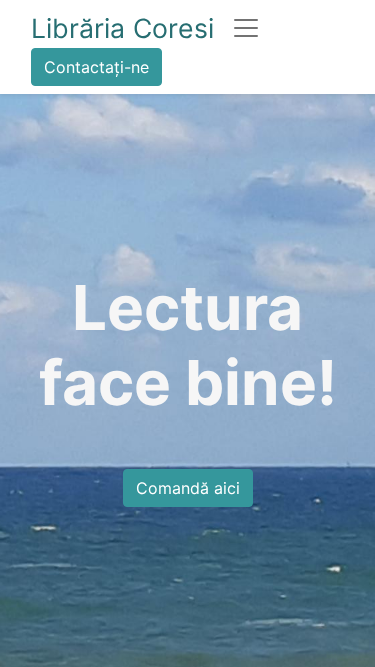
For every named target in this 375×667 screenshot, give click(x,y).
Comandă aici (188, 488)
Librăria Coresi (122, 28)
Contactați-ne (96, 67)
